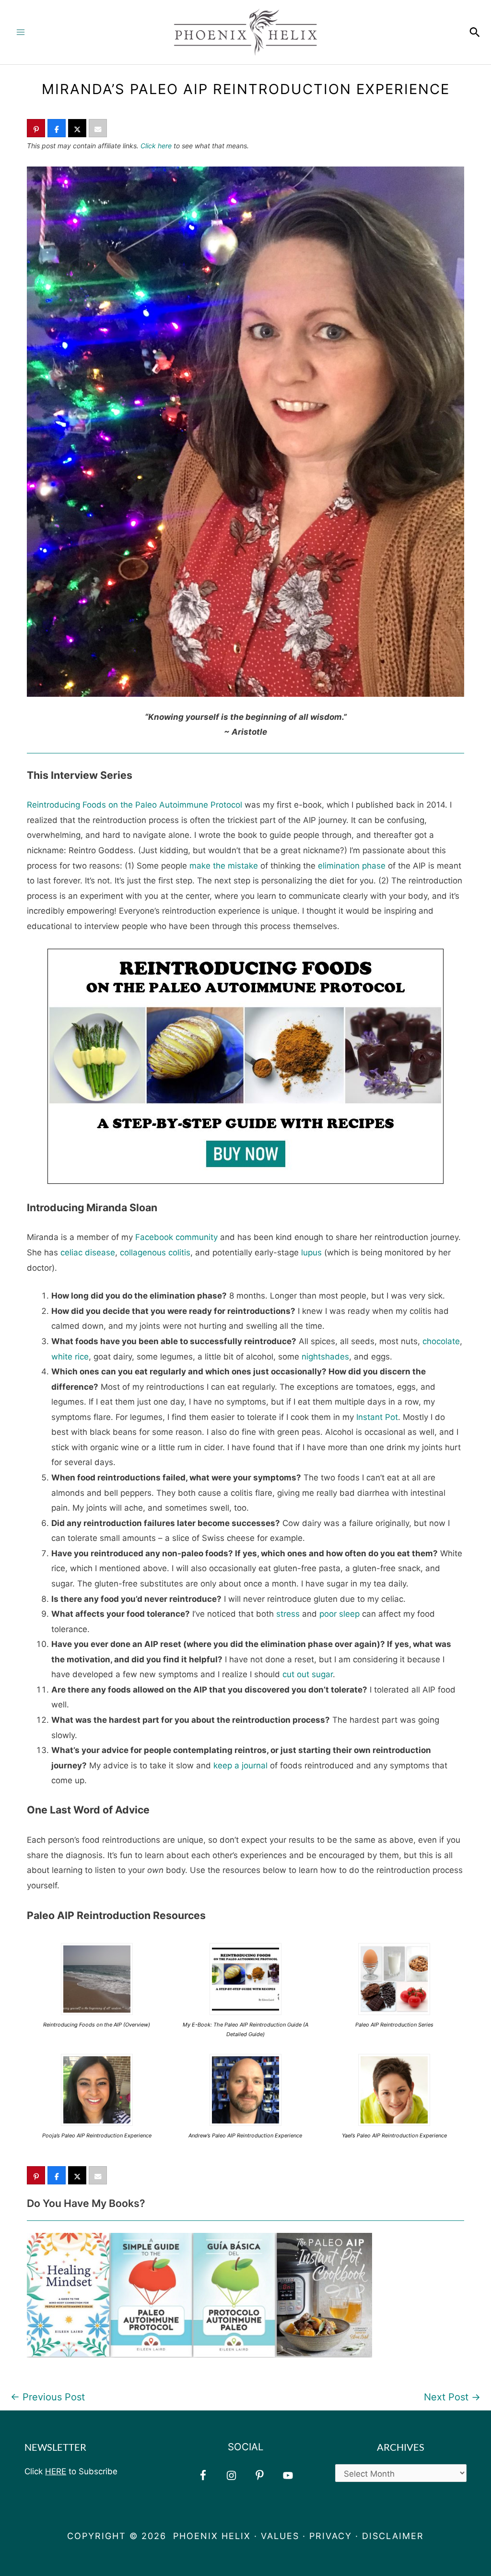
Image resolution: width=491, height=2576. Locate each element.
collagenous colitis (155, 1252)
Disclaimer (393, 2536)
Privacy (331, 2536)
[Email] (98, 129)
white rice (70, 1357)
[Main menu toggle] (21, 32)
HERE (56, 2471)
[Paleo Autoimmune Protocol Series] (97, 1979)
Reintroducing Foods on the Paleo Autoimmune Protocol (134, 805)
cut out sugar (308, 1674)
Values (280, 2536)
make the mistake (224, 866)
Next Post (452, 2397)
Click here (156, 146)
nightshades (325, 1357)
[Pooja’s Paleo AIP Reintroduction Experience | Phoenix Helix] (97, 2089)
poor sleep (339, 1614)
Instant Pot (377, 1417)
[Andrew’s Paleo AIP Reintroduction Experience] (245, 2089)
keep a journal (240, 1765)
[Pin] (36, 129)
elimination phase (352, 866)
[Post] (77, 129)
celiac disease (88, 1252)
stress (288, 1614)
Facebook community (176, 1237)
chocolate (441, 1341)
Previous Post (48, 2397)
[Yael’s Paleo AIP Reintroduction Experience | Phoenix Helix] (394, 2089)
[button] (475, 32)
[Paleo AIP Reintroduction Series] (394, 1979)
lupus (311, 1252)
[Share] (57, 129)
